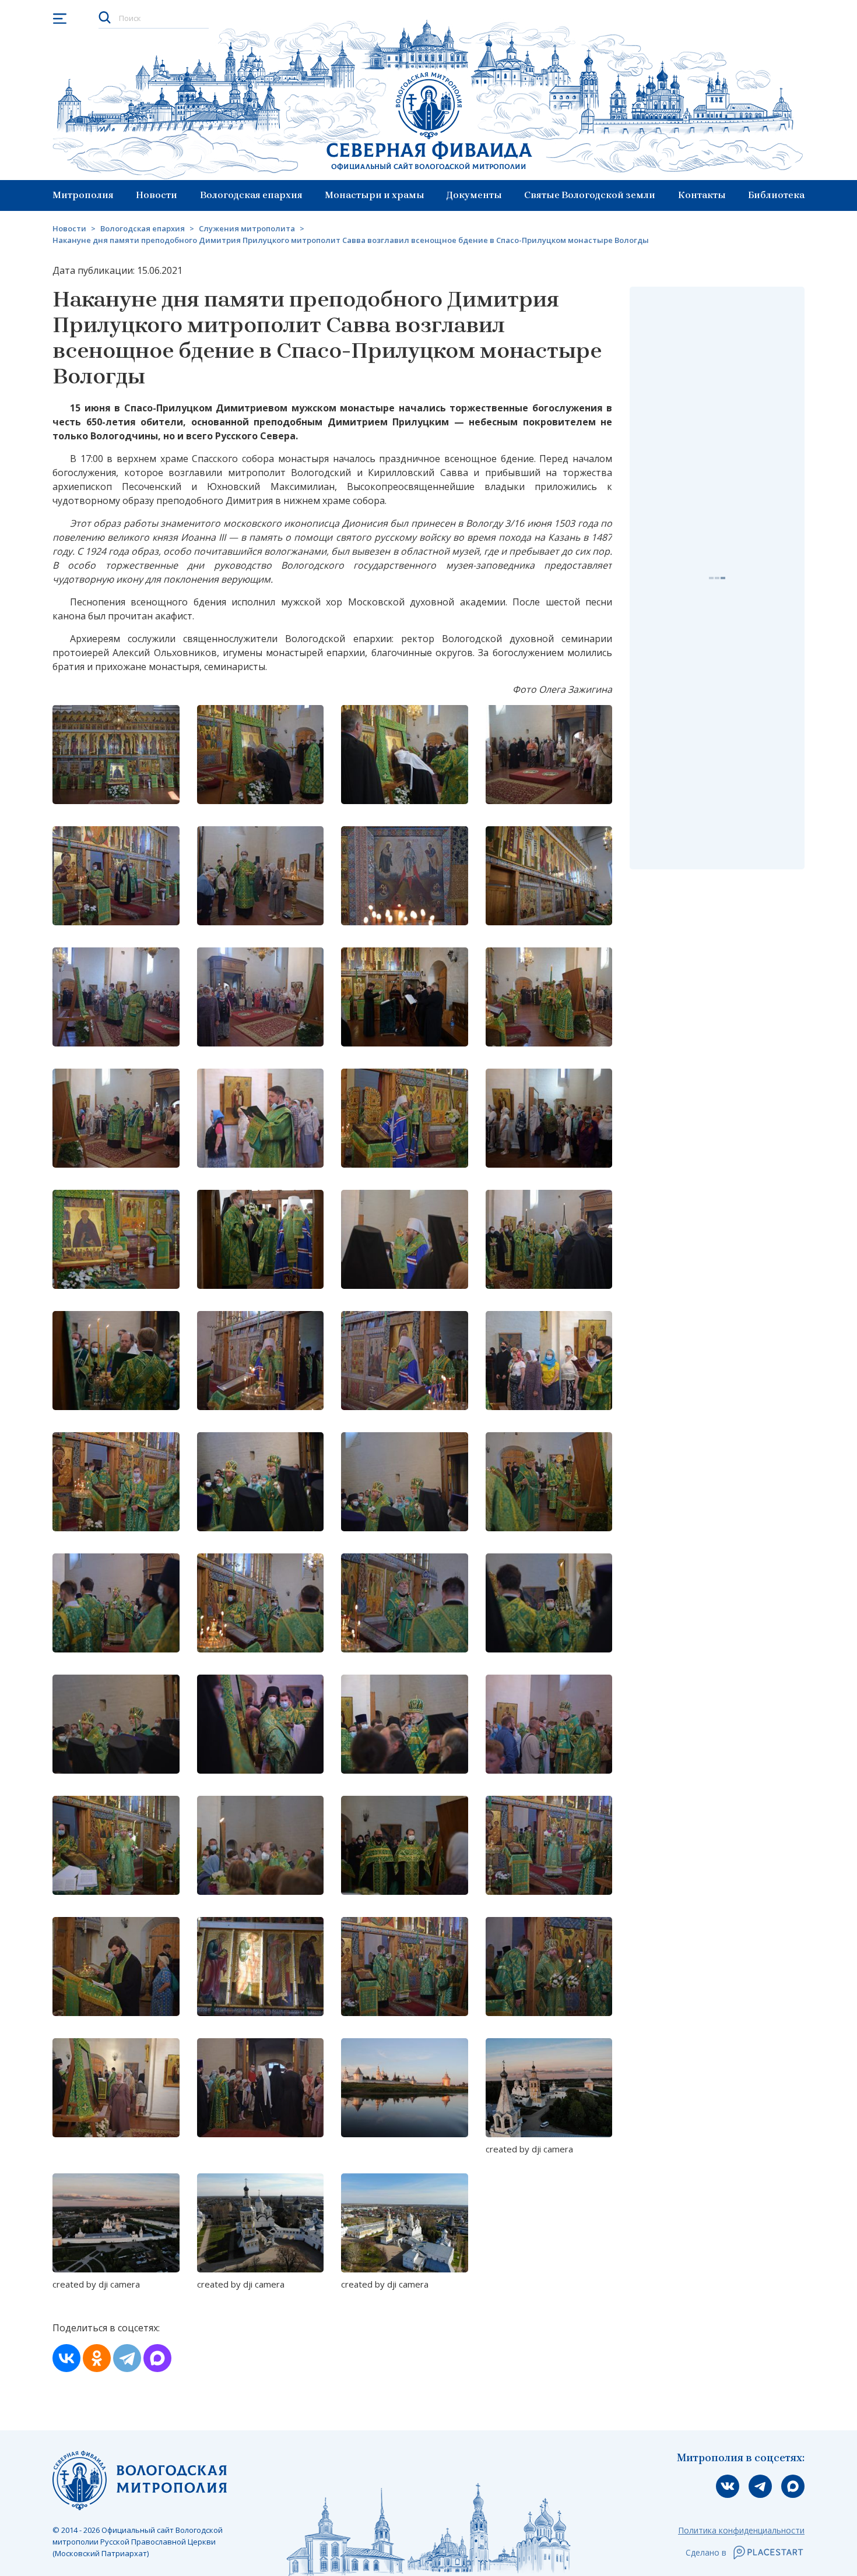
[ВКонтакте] (66, 2358)
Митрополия (83, 195)
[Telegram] (127, 2358)
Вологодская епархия (251, 195)
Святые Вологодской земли (590, 195)
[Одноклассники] (97, 2358)
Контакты (702, 195)
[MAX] (157, 2358)
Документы (474, 195)
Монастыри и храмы (375, 195)
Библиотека (776, 195)
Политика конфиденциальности (741, 2530)
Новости (157, 195)
